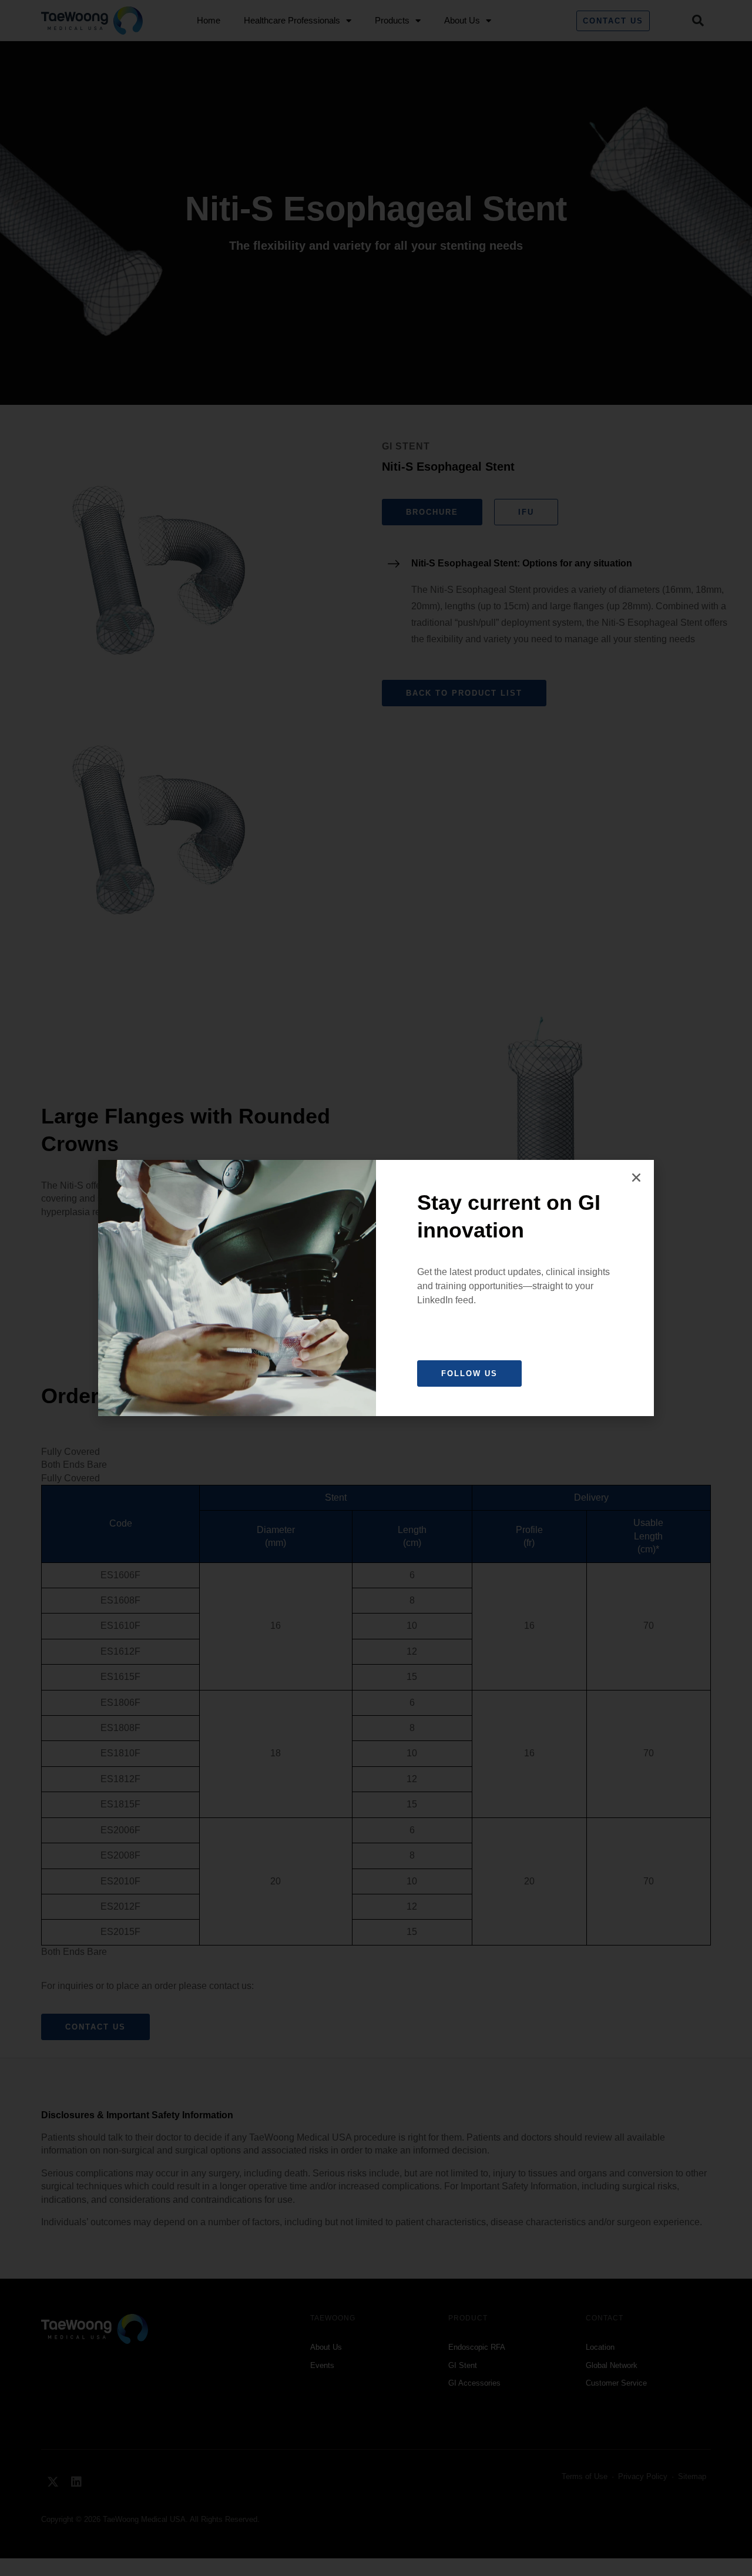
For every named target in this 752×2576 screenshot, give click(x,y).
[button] (636, 1178)
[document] (376, 1288)
